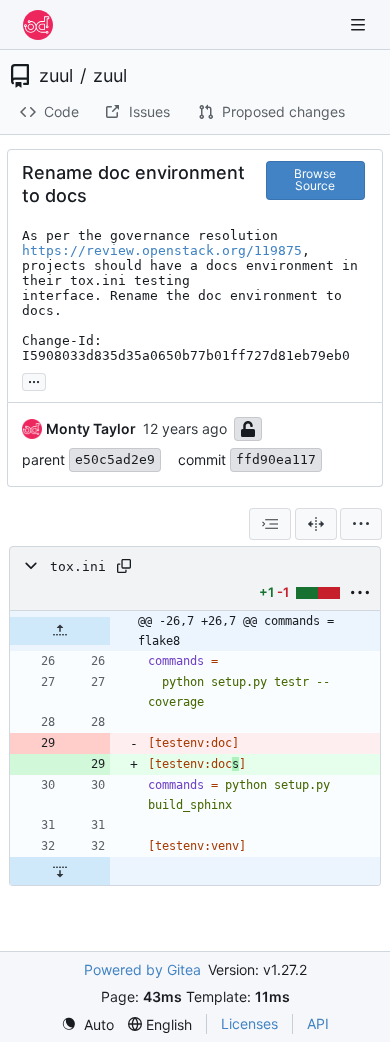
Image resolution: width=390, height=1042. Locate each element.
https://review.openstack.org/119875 (162, 250)
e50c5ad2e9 (115, 459)
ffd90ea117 (276, 459)
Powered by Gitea (142, 969)
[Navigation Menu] (360, 24)
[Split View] (316, 524)
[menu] (361, 524)
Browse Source (315, 179)
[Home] (38, 25)
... (34, 379)
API (318, 1023)
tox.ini (78, 566)
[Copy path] (124, 566)
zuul (56, 76)
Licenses (249, 1023)
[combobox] (270, 524)
